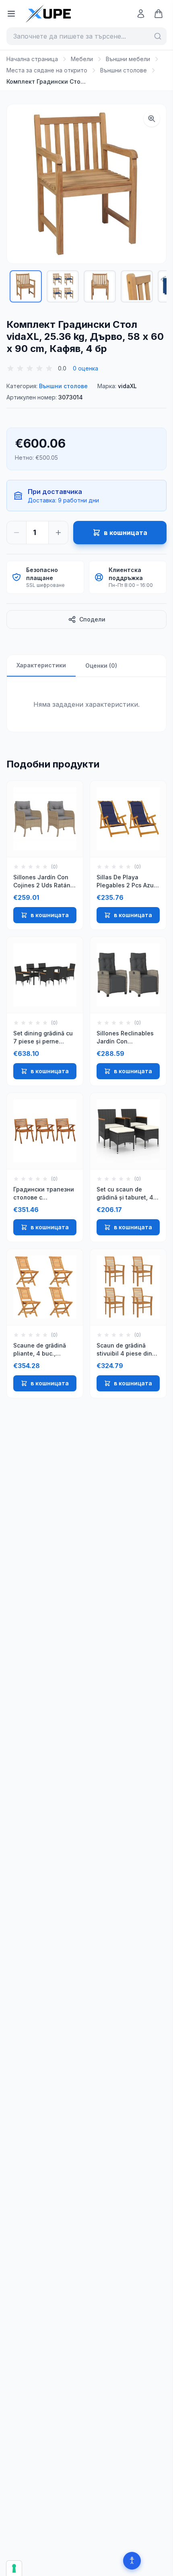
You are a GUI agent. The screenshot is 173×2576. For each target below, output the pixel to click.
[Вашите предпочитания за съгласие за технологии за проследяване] (14, 2568)
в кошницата (50, 915)
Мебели (82, 59)
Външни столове (124, 70)
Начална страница (32, 59)
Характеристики (41, 665)
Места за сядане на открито (47, 70)
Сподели (92, 619)
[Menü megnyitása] (11, 14)
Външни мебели (128, 59)
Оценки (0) (101, 666)
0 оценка (85, 368)
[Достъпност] (132, 2561)
